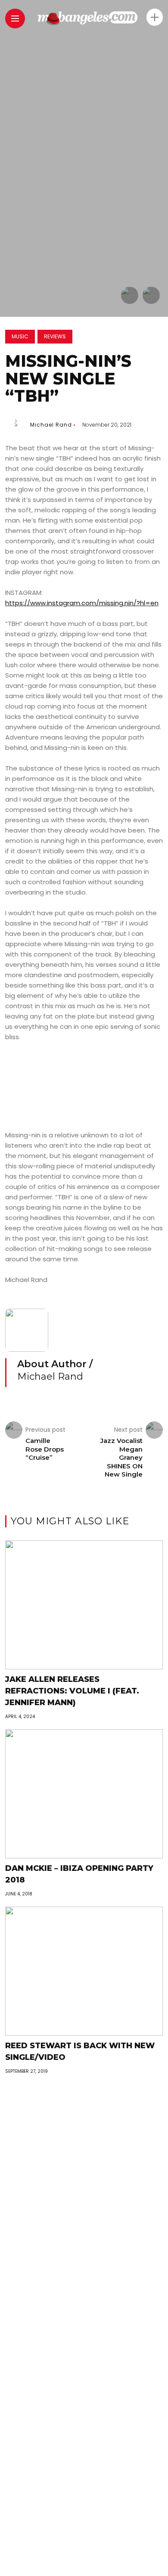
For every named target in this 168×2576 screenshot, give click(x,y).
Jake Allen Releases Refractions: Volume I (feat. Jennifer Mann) (72, 1691)
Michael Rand (51, 425)
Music (20, 336)
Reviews (55, 336)
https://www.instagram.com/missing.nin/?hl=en (82, 603)
